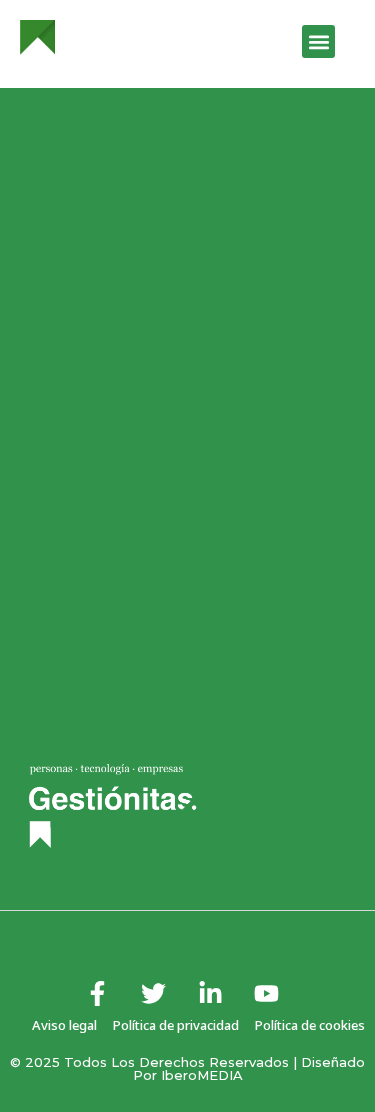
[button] (318, 41)
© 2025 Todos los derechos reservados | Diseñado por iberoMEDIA (187, 1068)
